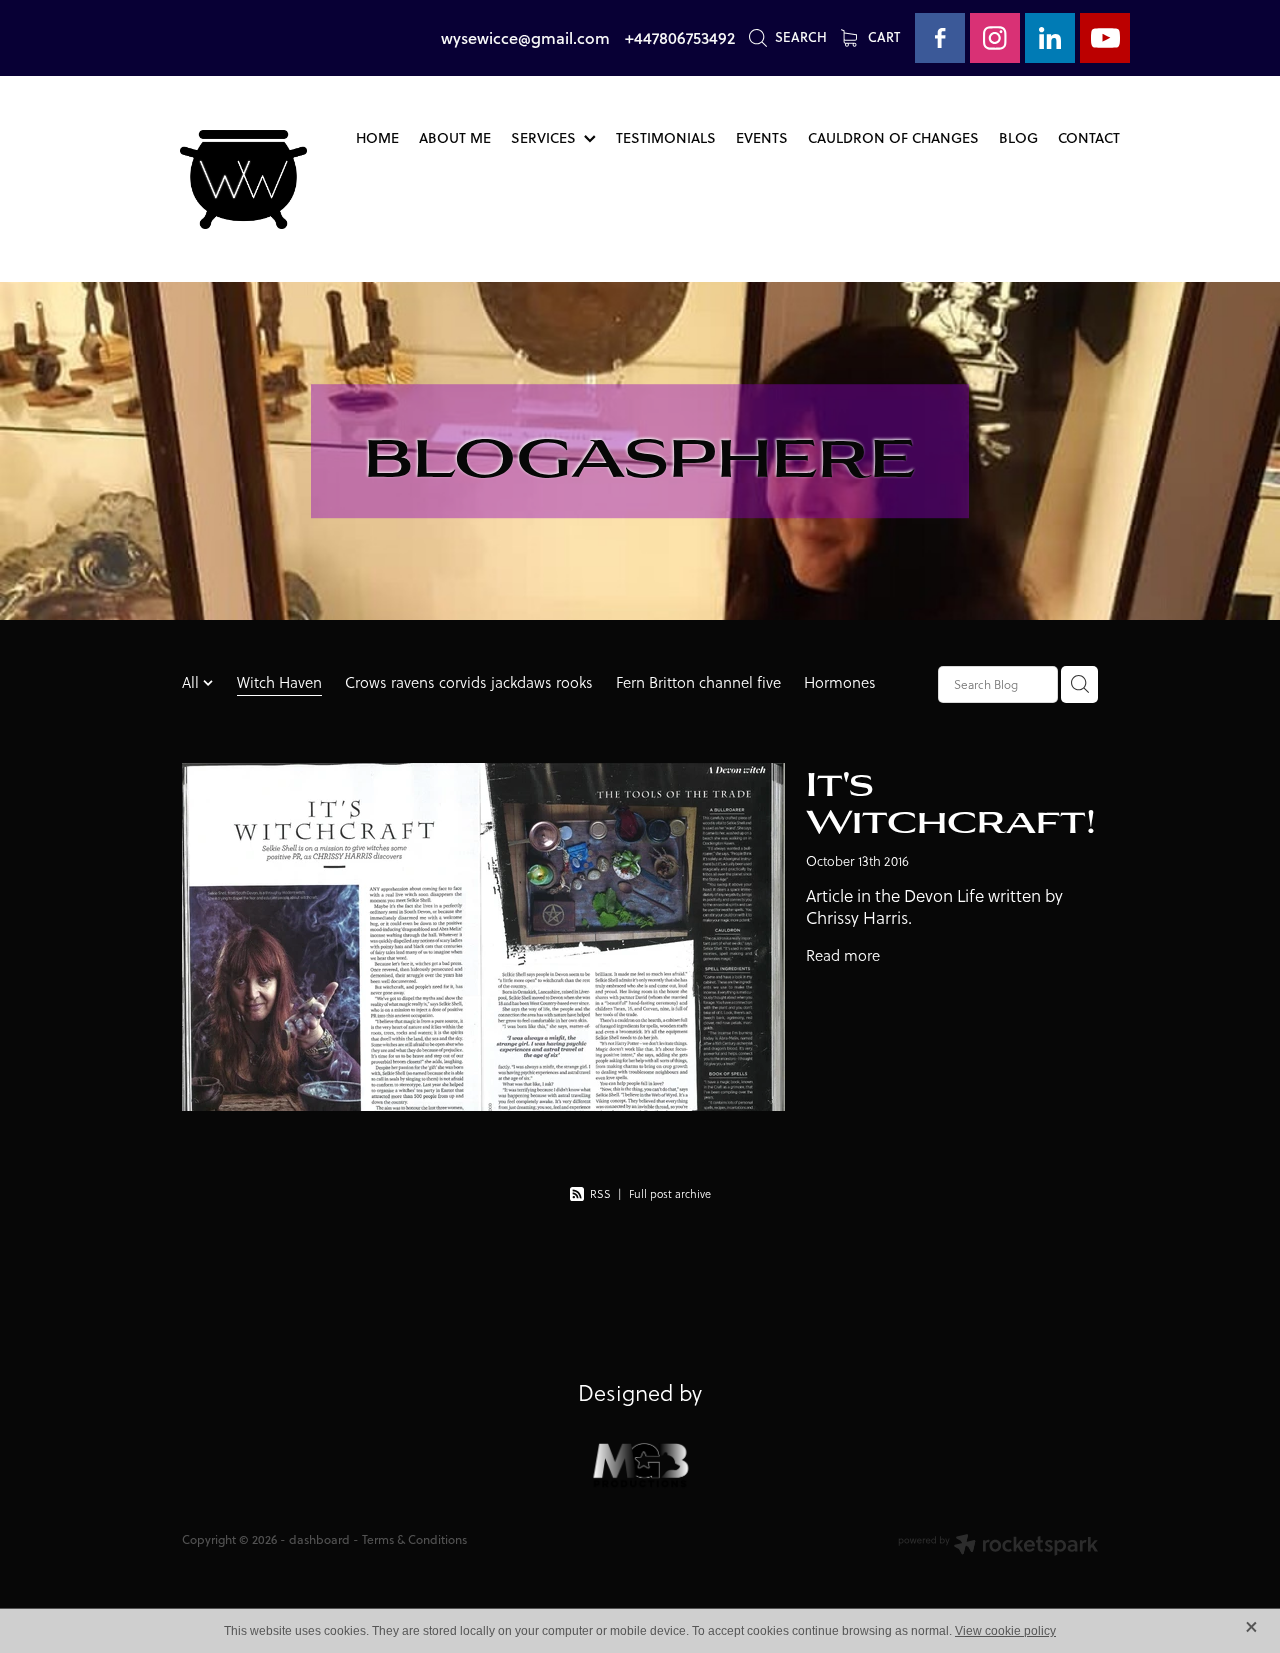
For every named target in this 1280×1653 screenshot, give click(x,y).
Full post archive (670, 1194)
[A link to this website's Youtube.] (1105, 38)
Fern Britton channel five (698, 682)
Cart (882, 37)
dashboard (319, 1539)
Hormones (840, 682)
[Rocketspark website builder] (998, 1546)
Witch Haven (279, 682)
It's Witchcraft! (951, 800)
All (192, 682)
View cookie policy (1005, 1631)
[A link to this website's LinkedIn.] (1050, 38)
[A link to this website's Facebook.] (940, 38)
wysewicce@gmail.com (525, 37)
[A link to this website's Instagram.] (995, 38)
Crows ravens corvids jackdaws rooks (469, 682)
